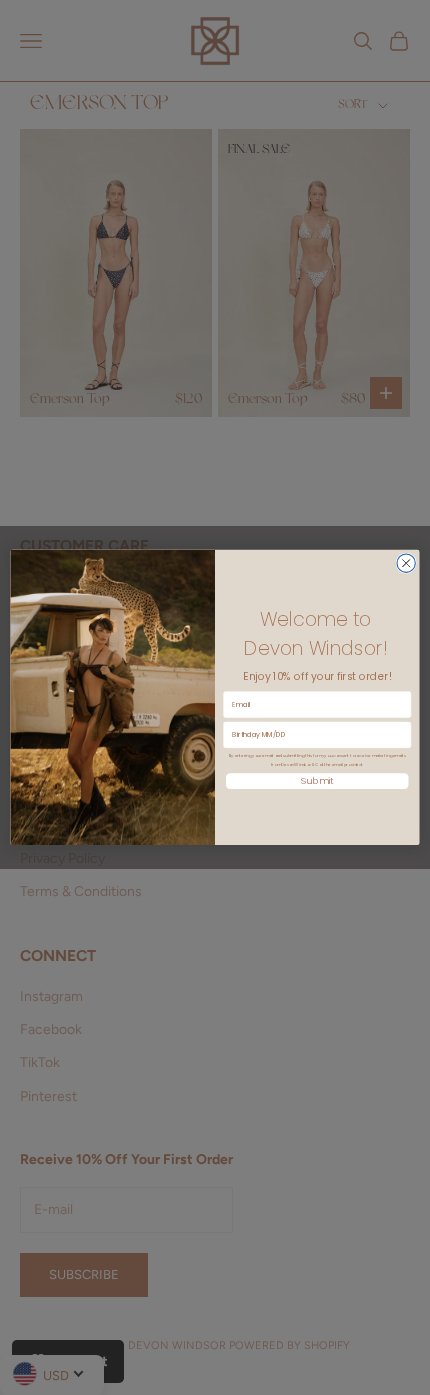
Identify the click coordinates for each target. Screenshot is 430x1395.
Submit (317, 781)
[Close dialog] (406, 563)
